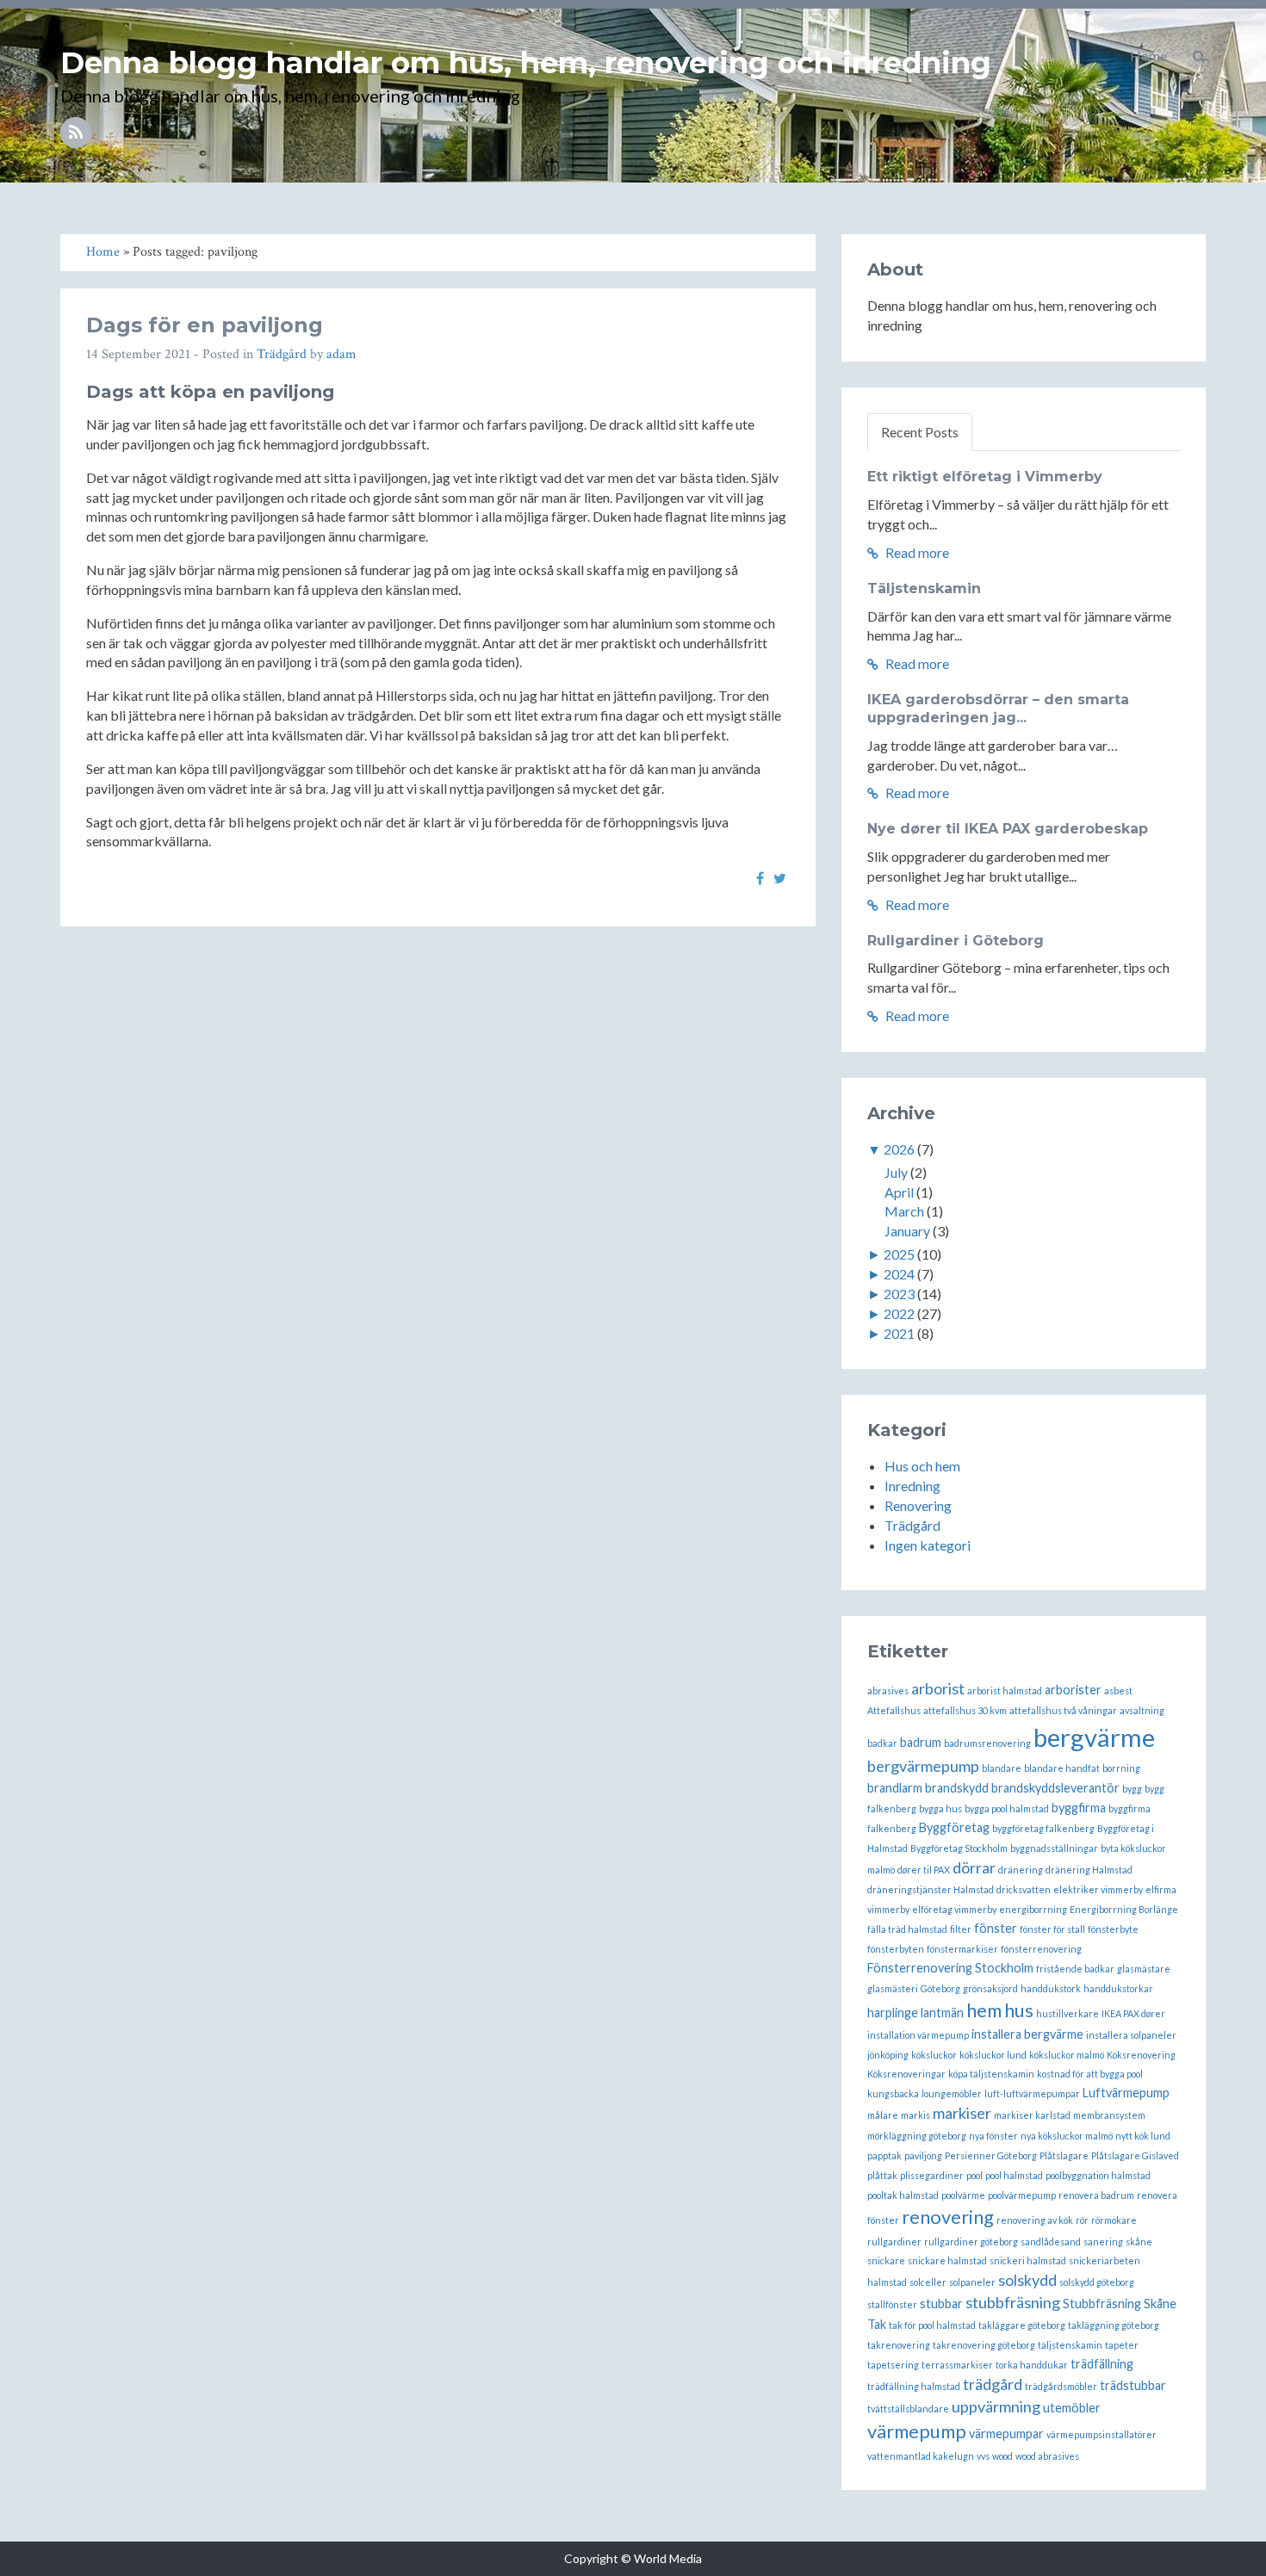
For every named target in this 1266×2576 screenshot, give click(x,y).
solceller (928, 2282)
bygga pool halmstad (1007, 1808)
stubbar (941, 2304)
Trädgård (282, 354)
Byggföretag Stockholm (959, 1848)
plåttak (882, 2175)
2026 (899, 1149)
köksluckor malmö (1067, 2055)
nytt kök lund (1143, 2136)
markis (915, 2115)
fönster (996, 1928)
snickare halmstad (947, 2260)
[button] (1199, 56)
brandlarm (895, 1788)
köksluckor (934, 2055)
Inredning (912, 1486)
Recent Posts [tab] (920, 432)
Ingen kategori (928, 1545)
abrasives (888, 1690)
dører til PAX (924, 1870)
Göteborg (940, 1988)
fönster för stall (1052, 1929)
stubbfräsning (1013, 2302)
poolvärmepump (1022, 2195)
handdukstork (1051, 1988)
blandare (1002, 1768)
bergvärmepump (923, 1766)
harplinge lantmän (915, 2012)
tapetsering (893, 2365)
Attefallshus (894, 1710)
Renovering (918, 1505)
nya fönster (993, 2136)
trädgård (993, 2384)
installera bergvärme (1027, 2034)
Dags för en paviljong (205, 325)
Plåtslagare (1064, 2155)
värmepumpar (1006, 2434)
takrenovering (899, 2345)
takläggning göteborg (1114, 2325)
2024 (899, 1274)
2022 (899, 1313)
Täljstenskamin (924, 588)
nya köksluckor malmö (1067, 2136)
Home (1148, 56)
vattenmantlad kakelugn (921, 2456)
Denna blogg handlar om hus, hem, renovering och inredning (526, 63)
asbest (1118, 1690)
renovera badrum (1096, 2195)
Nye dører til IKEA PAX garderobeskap (1008, 829)
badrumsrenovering (987, 1743)
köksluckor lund (993, 2055)
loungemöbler (952, 2093)
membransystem (1109, 2115)
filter (961, 1929)
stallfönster (892, 2304)
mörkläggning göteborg (917, 2136)
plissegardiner (932, 2175)
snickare (886, 2260)
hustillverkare (1067, 2013)
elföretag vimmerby (954, 1909)
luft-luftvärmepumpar (1032, 2093)
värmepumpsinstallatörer (1102, 2434)
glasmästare (1144, 1969)
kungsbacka (893, 2093)
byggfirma (1079, 1808)
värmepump (917, 2431)
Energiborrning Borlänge (1124, 1909)
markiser (962, 2113)
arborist (938, 1688)
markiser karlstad (1032, 2115)
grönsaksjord (990, 1988)
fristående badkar (1075, 1969)
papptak (884, 2155)
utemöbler (1072, 2408)
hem (984, 2010)
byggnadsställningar (1054, 1848)
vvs (983, 2456)
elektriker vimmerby (1098, 1889)
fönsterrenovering (1041, 1949)
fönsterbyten (896, 1949)
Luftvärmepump (1126, 2093)
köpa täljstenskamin (991, 2074)
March (904, 1211)
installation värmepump (918, 2035)
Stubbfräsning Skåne (1120, 2304)
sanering (1103, 2242)
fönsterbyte (1113, 1929)
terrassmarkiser (957, 2365)
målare (883, 2115)
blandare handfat (1062, 1768)
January (907, 1231)
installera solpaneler (1131, 2035)
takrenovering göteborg (984, 2345)
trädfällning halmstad (914, 2386)
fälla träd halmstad (907, 1929)
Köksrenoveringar (906, 2074)
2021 (899, 1333)
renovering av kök (1035, 2220)
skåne (1139, 2242)
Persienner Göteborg (991, 2155)
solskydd (1027, 2280)
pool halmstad (1014, 2175)
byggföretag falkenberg (1043, 1828)
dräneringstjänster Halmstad (931, 1889)
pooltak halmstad (903, 2195)
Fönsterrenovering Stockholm (950, 1968)
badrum (921, 1742)
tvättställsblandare (908, 2409)
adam (341, 354)
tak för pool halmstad (932, 2325)
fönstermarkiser (962, 1949)
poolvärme (963, 2195)
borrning (1121, 1768)
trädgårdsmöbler (1061, 2386)
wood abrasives (1047, 2456)
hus (1019, 2010)
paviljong (923, 2155)
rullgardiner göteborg (971, 2242)
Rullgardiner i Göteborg (956, 941)
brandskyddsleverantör (1055, 1788)
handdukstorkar (1118, 1988)
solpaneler (972, 2282)
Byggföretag (954, 1827)
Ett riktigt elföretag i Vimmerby (985, 477)
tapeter (1122, 2345)
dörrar (974, 1867)
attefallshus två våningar (1063, 1710)
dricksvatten (1024, 1889)
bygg (1132, 1789)
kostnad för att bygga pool (1090, 2074)
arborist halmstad (1005, 1690)
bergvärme (1094, 1737)
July (896, 1172)
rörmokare (1114, 2220)
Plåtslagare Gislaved (1135, 2155)
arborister (1073, 1690)
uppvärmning (996, 2406)
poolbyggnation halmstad (1098, 2175)
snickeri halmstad (1028, 2260)
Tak (877, 2324)
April (899, 1192)
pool (974, 2175)
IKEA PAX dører (1133, 2013)
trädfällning (1102, 2364)
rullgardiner (894, 2242)
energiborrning (1033, 1909)
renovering (948, 2217)
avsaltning (1142, 1710)
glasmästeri (893, 1988)
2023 (899, 1294)
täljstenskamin (1070, 2345)
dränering (1021, 1870)
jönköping (888, 2055)
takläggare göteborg (1022, 2325)
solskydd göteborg (1097, 2282)
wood (1002, 2456)
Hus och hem (922, 1466)
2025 (899, 1254)
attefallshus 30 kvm (965, 1710)
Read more (916, 552)
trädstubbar (1133, 2385)
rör (1082, 2220)
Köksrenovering (1141, 2055)
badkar (882, 1743)
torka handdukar (1032, 2365)
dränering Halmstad (1089, 1870)
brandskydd (957, 1788)
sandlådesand (1051, 2242)
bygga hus (940, 1808)
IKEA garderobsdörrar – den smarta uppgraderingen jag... (998, 709)
